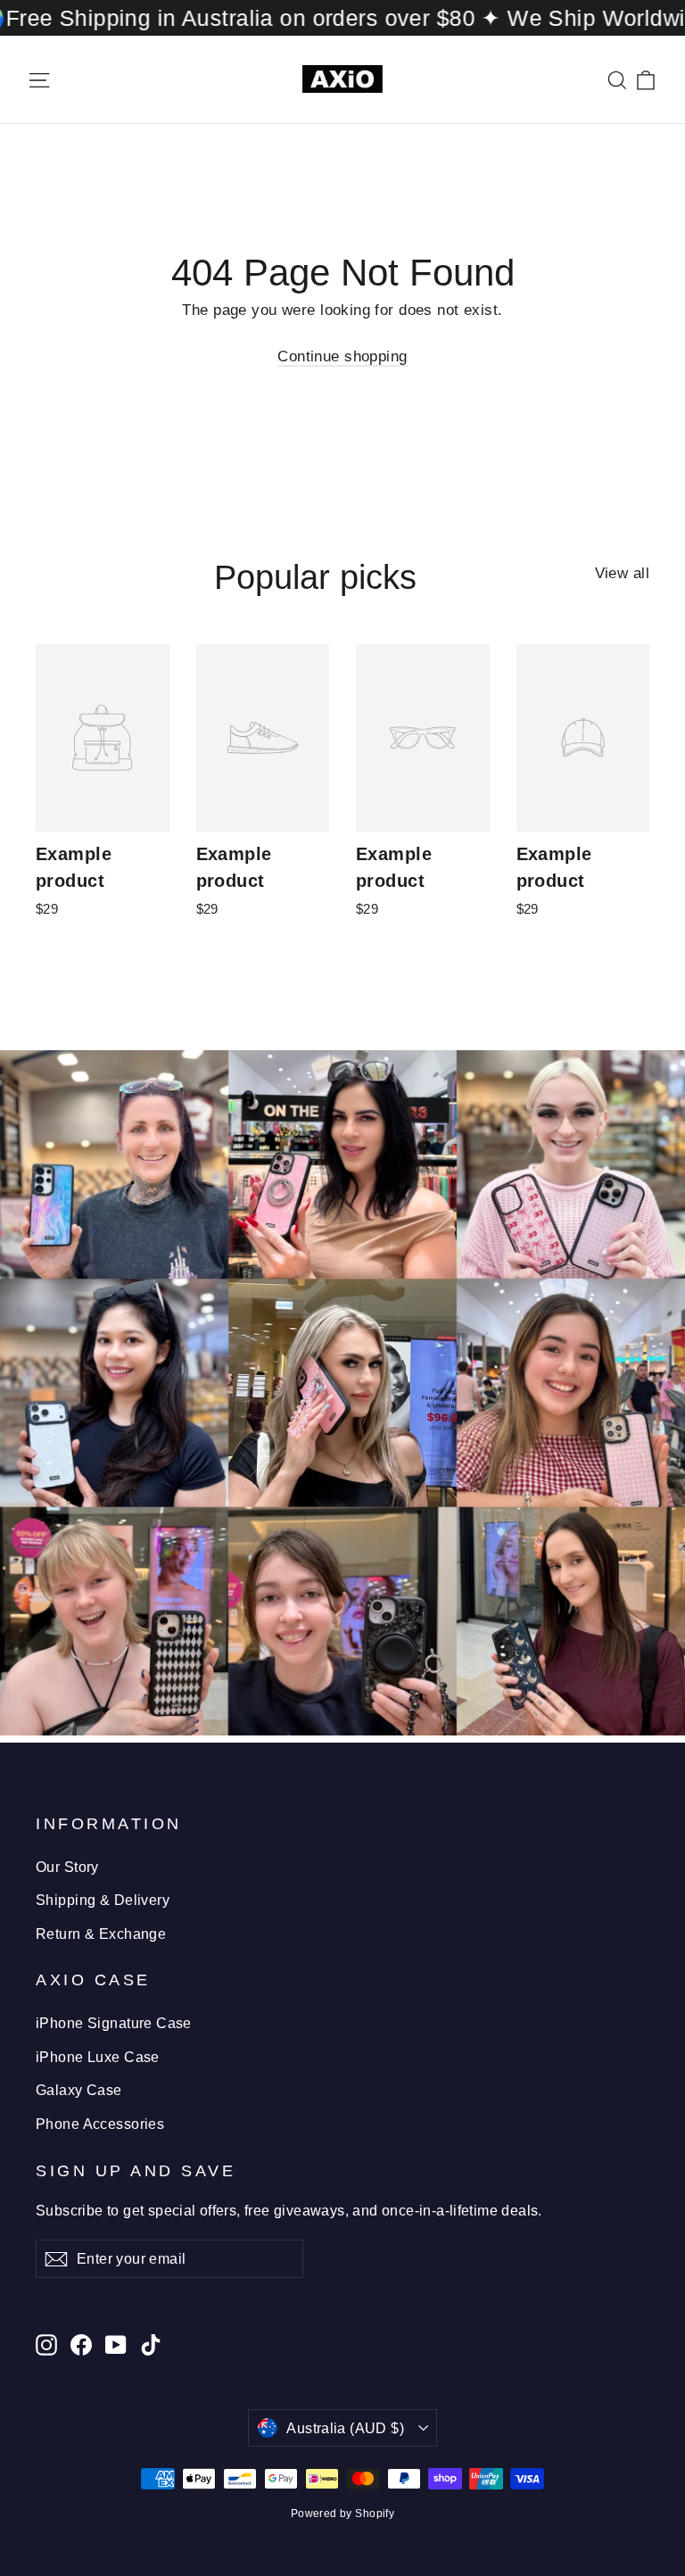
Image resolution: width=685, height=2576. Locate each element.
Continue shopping (342, 356)
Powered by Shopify (343, 2514)
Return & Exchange (101, 1934)
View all (622, 573)
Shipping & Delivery (103, 1900)
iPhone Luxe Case (98, 2057)
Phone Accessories (100, 2124)
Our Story (67, 1867)
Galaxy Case (79, 2090)
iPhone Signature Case (114, 2023)
